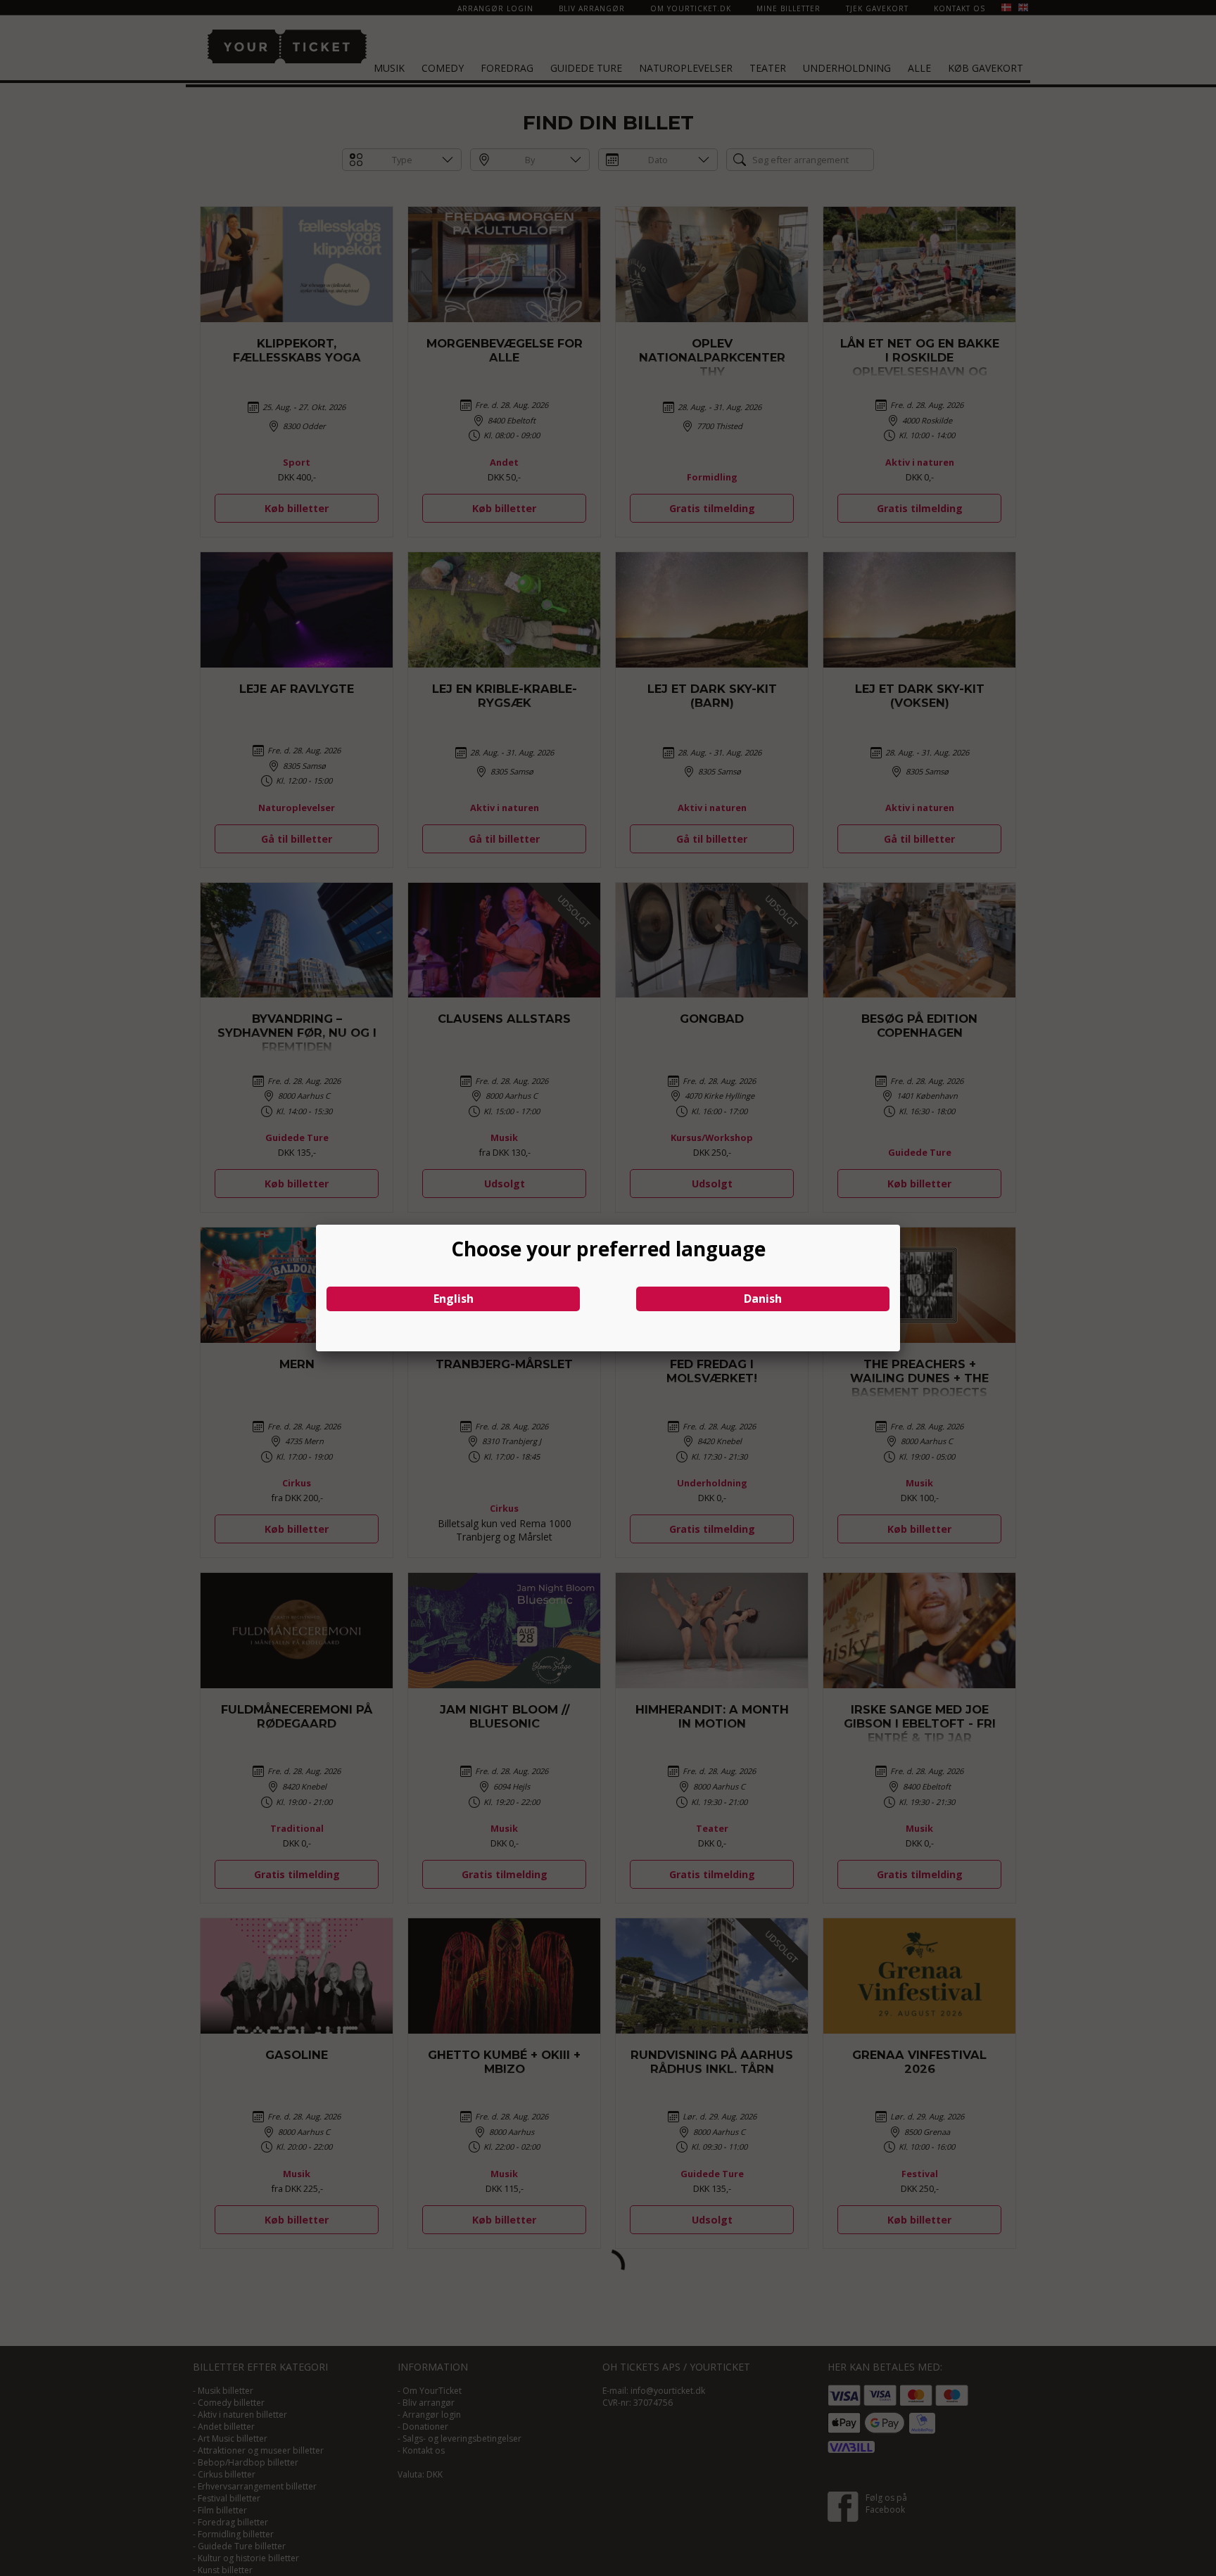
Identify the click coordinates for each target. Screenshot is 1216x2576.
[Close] (900, 1225)
